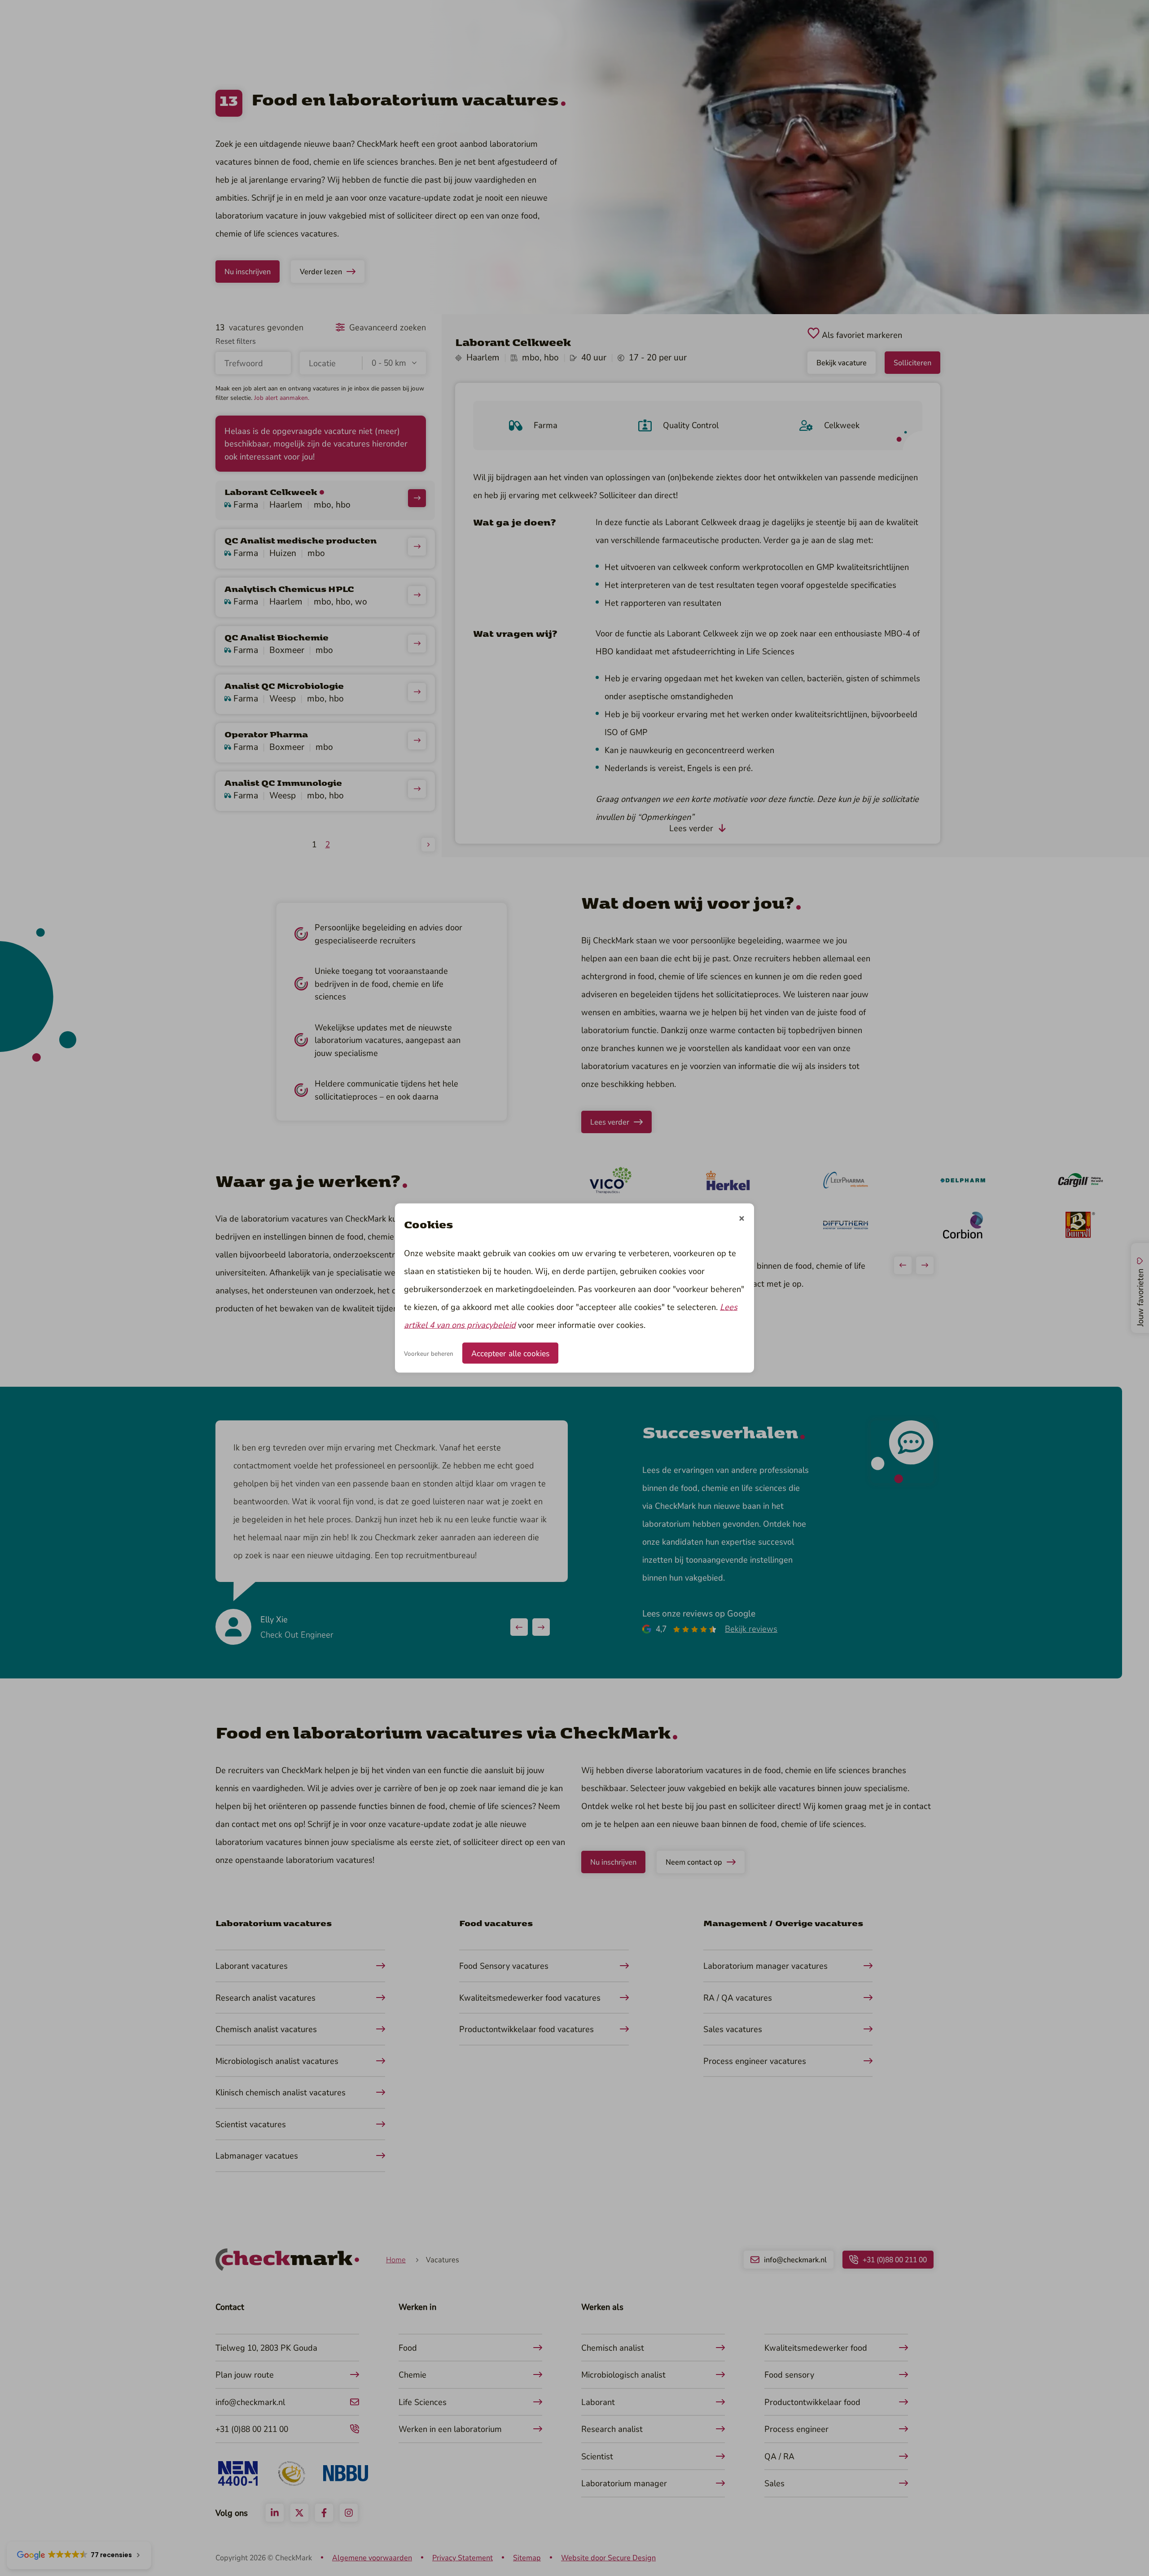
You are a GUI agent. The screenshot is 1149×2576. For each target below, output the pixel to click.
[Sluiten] (742, 1219)
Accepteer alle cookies (510, 1353)
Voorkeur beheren (429, 1353)
